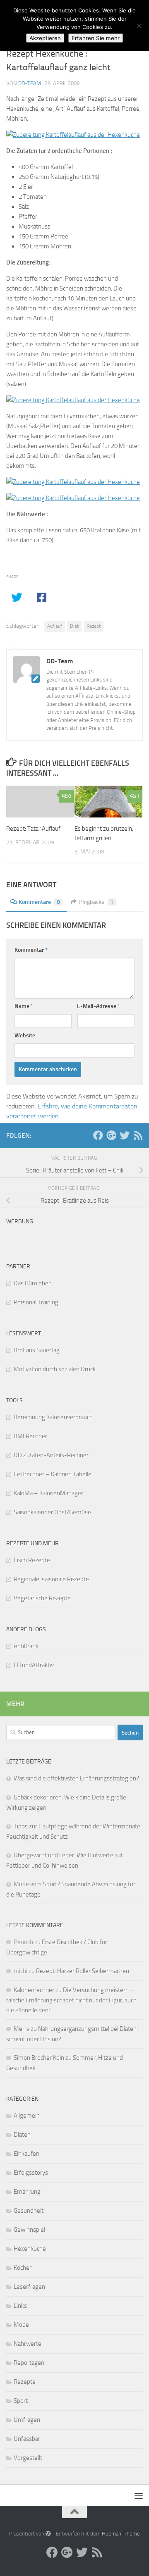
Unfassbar (27, 2439)
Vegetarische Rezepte (42, 1598)
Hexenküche (30, 2249)
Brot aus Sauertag (37, 1350)
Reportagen (29, 2363)
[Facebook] (98, 1135)
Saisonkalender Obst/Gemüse (52, 1512)
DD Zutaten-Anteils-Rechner (51, 1455)
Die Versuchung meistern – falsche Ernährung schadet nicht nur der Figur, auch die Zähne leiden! (71, 2000)
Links (20, 2306)
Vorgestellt (28, 2458)
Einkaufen (26, 2154)
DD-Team (30, 83)
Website (25, 1035)
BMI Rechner (30, 1436)
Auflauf (55, 626)
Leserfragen (29, 2287)
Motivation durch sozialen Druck (55, 1369)
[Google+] (111, 1135)
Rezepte (25, 2382)
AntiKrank (26, 1646)
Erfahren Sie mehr (96, 38)
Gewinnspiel (29, 2230)
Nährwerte (28, 2344)
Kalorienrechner (34, 1990)
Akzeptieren (45, 38)
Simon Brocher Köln (39, 2058)
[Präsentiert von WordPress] (48, 2534)
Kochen (23, 2268)
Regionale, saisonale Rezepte (51, 1579)
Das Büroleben (33, 1283)
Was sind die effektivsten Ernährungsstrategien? (76, 1778)
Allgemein (27, 2116)
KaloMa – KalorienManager (48, 1493)
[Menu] (139, 2495)
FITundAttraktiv (34, 1665)
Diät (74, 626)
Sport (21, 2401)
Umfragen (27, 2420)
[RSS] (138, 1135)
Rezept (94, 626)
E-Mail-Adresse (99, 1006)
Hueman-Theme (121, 2534)
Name (24, 1006)
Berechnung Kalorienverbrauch (53, 1417)
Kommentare (39, 902)
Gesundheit (29, 2211)
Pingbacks (96, 902)
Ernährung (27, 2192)
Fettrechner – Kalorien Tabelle (53, 1474)
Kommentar (31, 950)
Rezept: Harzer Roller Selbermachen (83, 1971)
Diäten (22, 2135)
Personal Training (36, 1302)
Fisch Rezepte (32, 1560)
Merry (22, 2029)
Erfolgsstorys (31, 2173)
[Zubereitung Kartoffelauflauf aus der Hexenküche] (73, 135)
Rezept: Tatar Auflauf (33, 829)
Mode (21, 2325)
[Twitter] (125, 1135)
